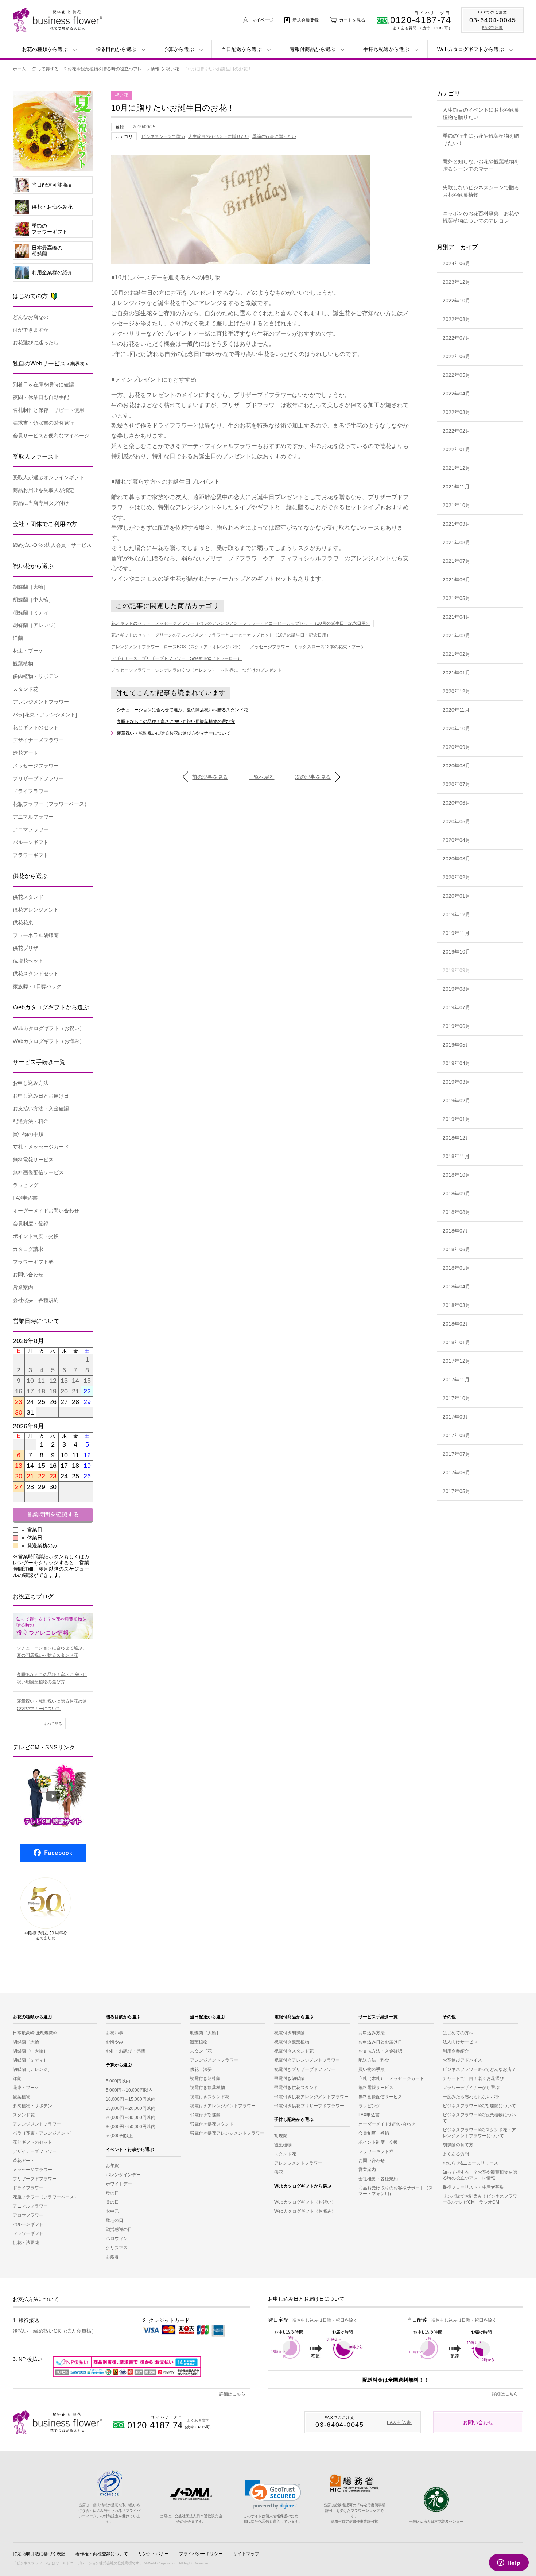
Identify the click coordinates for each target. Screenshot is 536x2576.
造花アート (26, 753)
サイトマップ (246, 2554)
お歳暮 (112, 2257)
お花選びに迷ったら (36, 343)
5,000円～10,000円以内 (129, 2090)
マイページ (263, 20)
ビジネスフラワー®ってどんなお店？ (479, 2069)
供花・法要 (201, 2069)
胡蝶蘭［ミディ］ (33, 612)
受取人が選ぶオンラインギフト (48, 477)
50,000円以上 (119, 2136)
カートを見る (352, 20)
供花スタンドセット (36, 974)
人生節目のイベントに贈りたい (219, 136)
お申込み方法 (372, 2033)
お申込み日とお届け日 (380, 2042)
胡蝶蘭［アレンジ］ (36, 625)
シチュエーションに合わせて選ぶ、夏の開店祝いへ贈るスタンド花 (182, 710)
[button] (273, 2494)
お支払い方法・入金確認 (41, 1109)
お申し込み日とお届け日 (41, 1096)
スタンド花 (26, 689)
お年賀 (112, 2166)
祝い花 (172, 69)
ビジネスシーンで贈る (163, 136)
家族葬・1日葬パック (37, 986)
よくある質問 (405, 28)
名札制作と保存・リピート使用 (48, 410)
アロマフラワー (31, 829)
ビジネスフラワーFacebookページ (53, 1853)
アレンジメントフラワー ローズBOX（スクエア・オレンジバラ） (177, 647)
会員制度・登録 (31, 1223)
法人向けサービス (460, 2042)
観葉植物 (23, 664)
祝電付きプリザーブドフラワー (305, 2069)
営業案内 (23, 1287)
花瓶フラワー (51, 804)
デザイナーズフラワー (38, 740)
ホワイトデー (119, 2184)
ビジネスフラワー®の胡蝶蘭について (479, 2106)
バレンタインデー (123, 2175)
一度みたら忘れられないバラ (471, 2097)
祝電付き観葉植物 (207, 2088)
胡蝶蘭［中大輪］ (33, 600)
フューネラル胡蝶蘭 (36, 935)
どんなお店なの (31, 317)
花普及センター (436, 2500)
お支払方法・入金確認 (380, 2051)
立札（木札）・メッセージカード (391, 2078)
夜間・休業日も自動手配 (41, 397)
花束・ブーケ (28, 651)
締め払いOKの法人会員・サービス (52, 545)
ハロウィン (117, 2239)
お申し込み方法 (31, 1083)
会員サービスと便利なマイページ (51, 436)
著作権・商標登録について (102, 2554)
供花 (279, 2172)
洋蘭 (18, 638)
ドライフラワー (31, 791)
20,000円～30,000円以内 (131, 2117)
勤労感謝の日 (119, 2229)
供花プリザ (26, 948)
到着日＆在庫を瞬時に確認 (43, 384)
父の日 (112, 2202)
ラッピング (26, 1185)
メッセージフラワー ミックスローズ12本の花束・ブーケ (307, 647)
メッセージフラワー (36, 766)
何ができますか (31, 330)
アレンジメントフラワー (41, 702)
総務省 (355, 2483)
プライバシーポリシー (201, 2554)
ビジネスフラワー (57, 2422)
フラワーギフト (31, 855)
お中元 (112, 2211)
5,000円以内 (118, 2081)
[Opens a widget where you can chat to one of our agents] (509, 2563)
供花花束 (23, 923)
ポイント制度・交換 (36, 1236)
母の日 (112, 2193)
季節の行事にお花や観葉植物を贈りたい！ (481, 139)
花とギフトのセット (36, 727)
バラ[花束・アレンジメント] (45, 715)
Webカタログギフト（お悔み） (49, 1041)
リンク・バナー (154, 2554)
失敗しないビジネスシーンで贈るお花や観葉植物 (481, 191)
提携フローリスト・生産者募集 (473, 2187)
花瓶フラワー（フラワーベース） (46, 2197)
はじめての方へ (458, 2033)
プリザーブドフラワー (38, 778)
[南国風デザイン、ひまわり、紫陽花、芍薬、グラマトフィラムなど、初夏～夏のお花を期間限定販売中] (53, 167)
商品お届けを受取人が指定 (43, 490)
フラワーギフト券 (33, 1262)
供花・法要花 (26, 2243)
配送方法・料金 (31, 1121)
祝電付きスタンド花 (210, 2097)
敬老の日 (114, 2220)
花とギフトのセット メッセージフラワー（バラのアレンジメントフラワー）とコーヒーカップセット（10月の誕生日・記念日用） (241, 623)
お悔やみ (114, 2042)
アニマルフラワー (33, 817)
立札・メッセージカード (41, 1147)
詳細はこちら (232, 2394)
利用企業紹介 (456, 2051)
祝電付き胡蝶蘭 (205, 2078)
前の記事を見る (210, 777)
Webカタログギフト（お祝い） (49, 1028)
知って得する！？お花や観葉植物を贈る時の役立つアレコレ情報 (96, 69)
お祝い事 (114, 2033)
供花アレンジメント (36, 910)
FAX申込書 (25, 1198)
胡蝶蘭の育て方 (458, 2145)
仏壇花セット (28, 961)
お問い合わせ (28, 1275)
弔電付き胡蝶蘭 (205, 2115)
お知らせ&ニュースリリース (470, 2163)
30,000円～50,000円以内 (131, 2127)
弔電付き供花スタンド (212, 2124)
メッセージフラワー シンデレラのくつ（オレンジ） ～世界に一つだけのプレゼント (197, 670)
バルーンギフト (31, 842)
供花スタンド (28, 897)
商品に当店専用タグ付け (41, 503)
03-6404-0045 (493, 20)
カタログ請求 (28, 1249)
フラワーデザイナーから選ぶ (471, 2088)
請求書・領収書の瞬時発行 (43, 423)
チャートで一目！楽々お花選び (473, 2078)
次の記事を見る (313, 777)
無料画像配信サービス (38, 1172)
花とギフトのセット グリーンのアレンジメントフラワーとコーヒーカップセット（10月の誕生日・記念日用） (221, 635)
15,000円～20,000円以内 (131, 2108)
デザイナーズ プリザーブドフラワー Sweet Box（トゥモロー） (176, 658)
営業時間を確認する (53, 1514)
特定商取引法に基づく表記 (39, 2554)
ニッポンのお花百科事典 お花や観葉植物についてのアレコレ (481, 217)
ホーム (19, 69)
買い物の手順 (28, 1134)
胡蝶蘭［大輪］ (31, 587)
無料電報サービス (33, 1160)
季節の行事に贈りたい (274, 136)
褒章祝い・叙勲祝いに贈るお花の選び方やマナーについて (174, 733)
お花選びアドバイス (462, 2060)
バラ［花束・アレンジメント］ (43, 2133)
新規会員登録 (306, 20)
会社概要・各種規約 (36, 1300)
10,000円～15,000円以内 (131, 2099)
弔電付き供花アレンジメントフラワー (227, 2133)
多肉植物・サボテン (36, 676)
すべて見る (53, 1724)
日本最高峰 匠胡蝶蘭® (35, 2033)
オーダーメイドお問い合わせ (46, 1211)
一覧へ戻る (261, 777)
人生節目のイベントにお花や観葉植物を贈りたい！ (481, 113)
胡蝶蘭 (281, 2136)
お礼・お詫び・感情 (125, 2051)
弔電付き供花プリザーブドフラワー (309, 2106)
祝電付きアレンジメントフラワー (223, 2106)
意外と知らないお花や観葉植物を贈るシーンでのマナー (481, 165)
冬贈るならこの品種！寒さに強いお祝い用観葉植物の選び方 (176, 722)
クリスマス (117, 2248)
